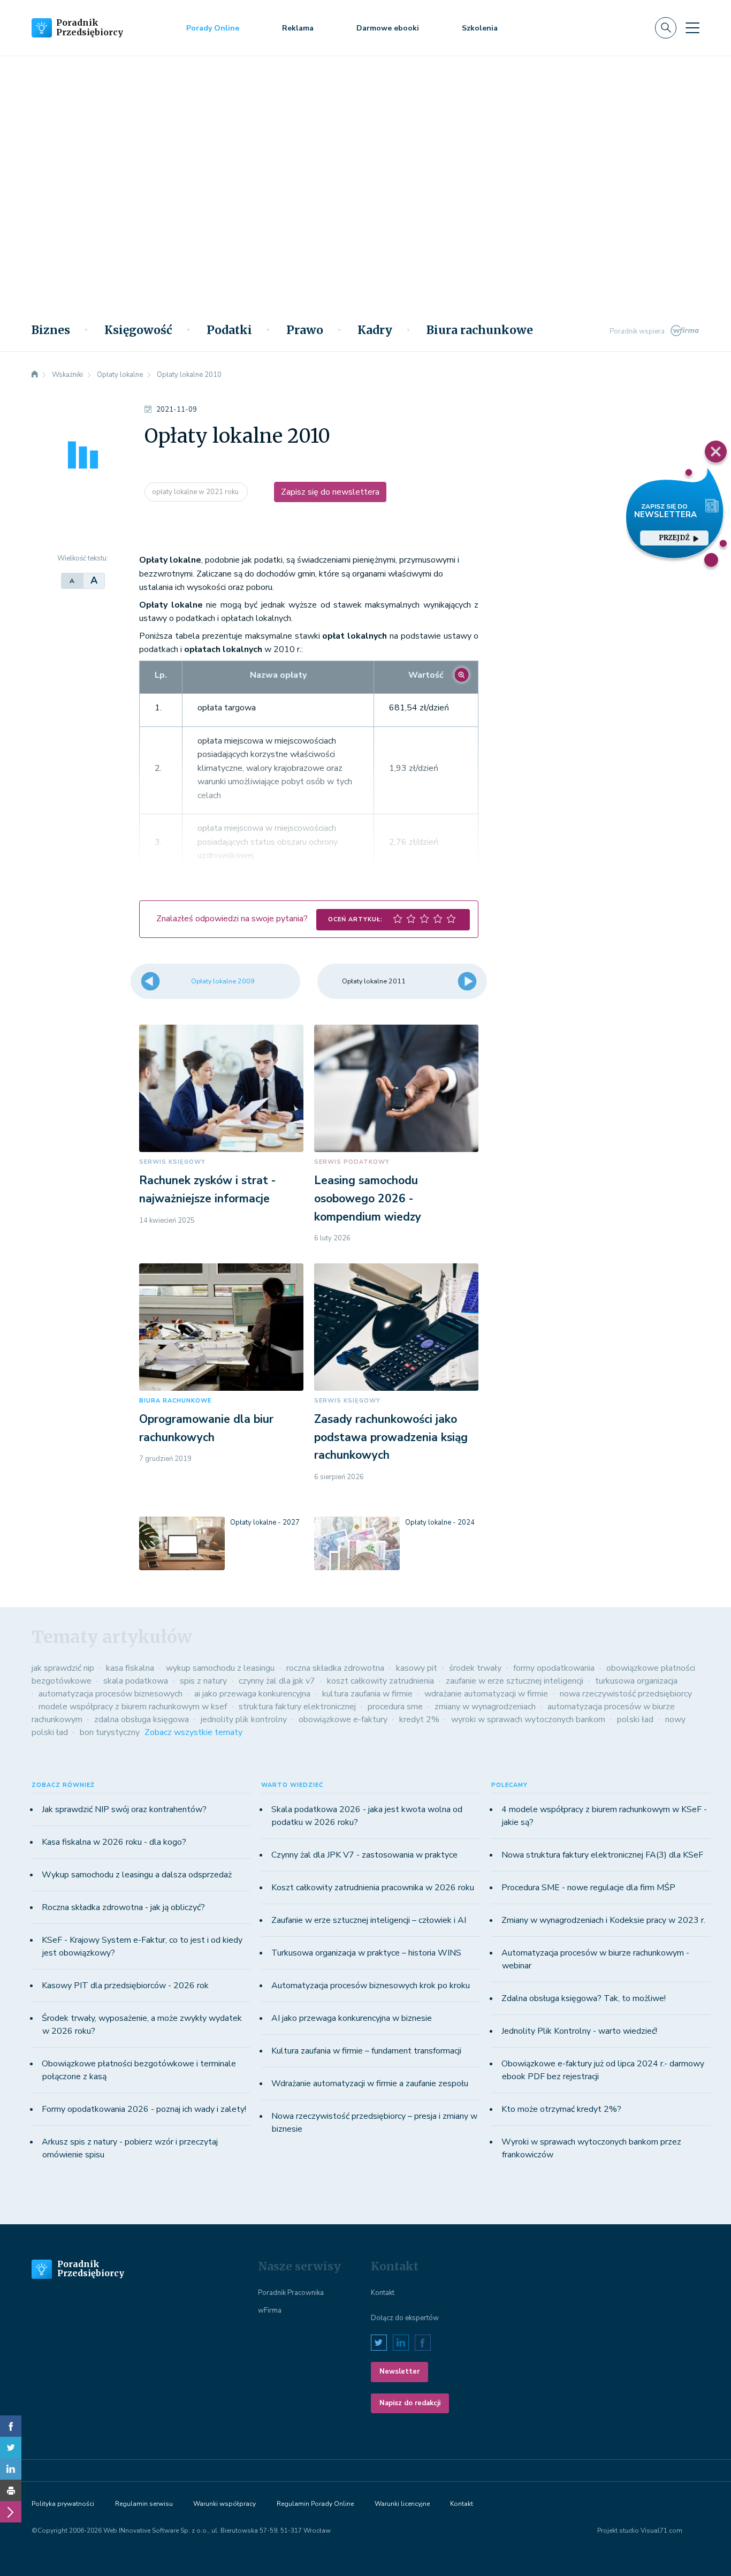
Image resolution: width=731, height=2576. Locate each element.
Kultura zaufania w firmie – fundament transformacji (366, 2051)
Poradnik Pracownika (291, 2293)
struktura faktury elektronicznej (297, 1707)
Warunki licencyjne (402, 2504)
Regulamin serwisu (144, 2504)
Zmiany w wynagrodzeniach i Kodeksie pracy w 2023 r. (603, 1920)
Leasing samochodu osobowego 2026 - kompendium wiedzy (368, 1198)
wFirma (270, 2310)
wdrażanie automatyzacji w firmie (486, 1694)
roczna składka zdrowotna (335, 1668)
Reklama (298, 28)
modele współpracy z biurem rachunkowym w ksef (133, 1707)
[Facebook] (11, 2426)
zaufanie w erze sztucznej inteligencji (515, 1681)
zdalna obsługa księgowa (142, 1719)
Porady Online (213, 28)
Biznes (51, 330)
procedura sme (395, 1707)
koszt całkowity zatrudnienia (380, 1681)
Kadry (375, 330)
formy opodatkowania (554, 1668)
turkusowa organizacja (636, 1681)
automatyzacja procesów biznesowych (111, 1694)
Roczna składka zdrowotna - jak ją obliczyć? (123, 1907)
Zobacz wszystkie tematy (193, 1732)
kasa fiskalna (130, 1668)
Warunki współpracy (224, 2504)
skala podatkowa (136, 1681)
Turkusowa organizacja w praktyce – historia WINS (366, 1953)
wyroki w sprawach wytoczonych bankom (528, 1719)
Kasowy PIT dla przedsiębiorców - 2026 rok (125, 1986)
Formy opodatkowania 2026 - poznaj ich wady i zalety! (144, 2109)
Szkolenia (480, 28)
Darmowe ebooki (388, 28)
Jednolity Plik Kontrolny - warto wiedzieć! (579, 2031)
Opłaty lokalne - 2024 (440, 1522)
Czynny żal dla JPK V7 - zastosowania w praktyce (364, 1855)
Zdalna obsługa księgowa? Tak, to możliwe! (584, 1998)
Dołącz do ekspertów (405, 2318)
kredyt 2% (419, 1719)
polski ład (635, 1719)
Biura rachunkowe (480, 330)
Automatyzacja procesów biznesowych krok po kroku (371, 1986)
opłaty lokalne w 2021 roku (196, 492)
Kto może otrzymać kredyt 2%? (561, 2109)
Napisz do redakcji (410, 2403)
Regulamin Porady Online (315, 2504)
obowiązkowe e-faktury (343, 1719)
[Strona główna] (35, 375)
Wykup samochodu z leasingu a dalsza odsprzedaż (137, 1875)
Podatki (229, 330)
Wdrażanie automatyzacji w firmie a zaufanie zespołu (370, 2083)
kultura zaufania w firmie (367, 1694)
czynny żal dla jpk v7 (277, 1681)
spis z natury (203, 1681)
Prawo (305, 330)
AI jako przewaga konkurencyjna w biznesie (352, 2018)
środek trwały (475, 1668)
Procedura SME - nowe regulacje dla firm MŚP (588, 1888)
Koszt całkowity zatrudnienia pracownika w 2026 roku (373, 1888)
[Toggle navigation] (692, 28)
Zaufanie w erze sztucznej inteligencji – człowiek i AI (369, 1920)
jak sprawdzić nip (63, 1668)
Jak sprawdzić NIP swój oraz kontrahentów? (124, 1809)
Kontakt (383, 2293)
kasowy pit (417, 1668)
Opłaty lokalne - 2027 (265, 1522)
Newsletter (399, 2372)
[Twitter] (11, 2448)
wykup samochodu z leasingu (220, 1668)
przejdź (675, 538)
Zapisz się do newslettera (330, 492)
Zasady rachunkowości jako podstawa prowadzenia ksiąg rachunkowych (391, 1437)
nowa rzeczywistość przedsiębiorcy (626, 1694)
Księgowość (138, 330)
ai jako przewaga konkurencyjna (252, 1694)
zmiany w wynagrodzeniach (485, 1707)
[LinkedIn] (11, 2469)
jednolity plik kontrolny (244, 1719)
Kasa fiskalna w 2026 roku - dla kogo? (114, 1842)
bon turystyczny (110, 1732)
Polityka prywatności (63, 2504)
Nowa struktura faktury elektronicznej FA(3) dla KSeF (602, 1855)
